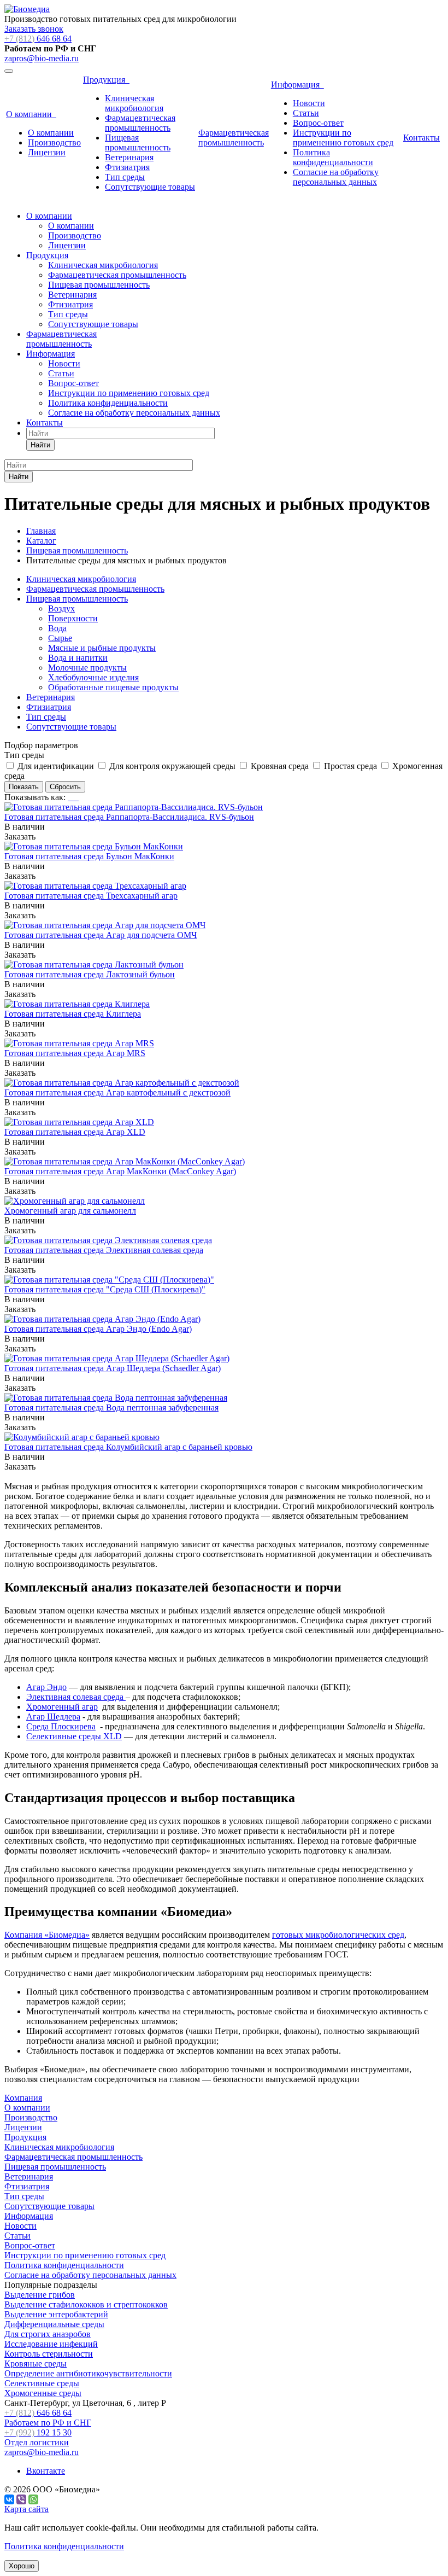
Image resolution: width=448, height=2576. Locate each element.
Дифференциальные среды (54, 2324)
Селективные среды (42, 2383)
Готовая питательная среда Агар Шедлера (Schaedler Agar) (113, 1368)
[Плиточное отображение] (70, 797)
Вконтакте (46, 2471)
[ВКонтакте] (9, 2499)
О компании (31, 114)
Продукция (106, 80)
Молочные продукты (87, 668)
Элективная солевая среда (76, 1697)
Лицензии (47, 152)
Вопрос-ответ (318, 123)
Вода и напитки (78, 658)
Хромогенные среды (43, 2393)
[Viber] (21, 2499)
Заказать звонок (34, 29)
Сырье (60, 638)
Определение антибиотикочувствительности (88, 2373)
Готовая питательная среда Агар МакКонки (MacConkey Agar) (120, 1171)
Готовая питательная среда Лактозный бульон (90, 974)
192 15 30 (38, 2437)
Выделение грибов (40, 2295)
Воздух (61, 608)
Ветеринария (129, 157)
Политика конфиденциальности (333, 157)
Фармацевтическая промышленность (140, 123)
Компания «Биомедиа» (47, 1935)
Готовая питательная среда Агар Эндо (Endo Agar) (98, 1329)
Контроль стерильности (49, 2354)
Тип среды (125, 177)
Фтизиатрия (127, 167)
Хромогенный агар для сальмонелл (70, 1211)
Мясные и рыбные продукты (102, 648)
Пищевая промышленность (138, 142)
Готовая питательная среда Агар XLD (75, 1132)
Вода (57, 628)
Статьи (306, 113)
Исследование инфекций (51, 2344)
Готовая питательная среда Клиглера (73, 1014)
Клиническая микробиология (134, 103)
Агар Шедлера (53, 1717)
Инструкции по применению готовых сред (343, 138)
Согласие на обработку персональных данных (336, 177)
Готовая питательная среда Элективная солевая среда (104, 1250)
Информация (297, 84)
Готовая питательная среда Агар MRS (75, 1053)
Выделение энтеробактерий (56, 2314)
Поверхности (73, 618)
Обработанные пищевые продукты (113, 687)
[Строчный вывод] (74, 797)
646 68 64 (38, 39)
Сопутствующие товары (150, 187)
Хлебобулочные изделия (93, 677)
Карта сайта (26, 2509)
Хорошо (22, 2566)
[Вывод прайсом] (78, 797)
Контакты (422, 138)
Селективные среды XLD (74, 1736)
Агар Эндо (46, 1687)
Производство (54, 142)
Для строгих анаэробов (48, 2334)
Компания (23, 2098)
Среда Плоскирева (61, 1726)
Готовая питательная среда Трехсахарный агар (91, 896)
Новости (309, 103)
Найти (40, 445)
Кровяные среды (36, 2364)
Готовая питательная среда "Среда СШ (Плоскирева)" (105, 1289)
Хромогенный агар (62, 1707)
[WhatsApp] (33, 2499)
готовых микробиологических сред (338, 1935)
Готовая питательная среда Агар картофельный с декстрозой (117, 1092)
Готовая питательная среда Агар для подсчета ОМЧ (101, 935)
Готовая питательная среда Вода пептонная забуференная (111, 1408)
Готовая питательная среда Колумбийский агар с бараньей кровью (128, 1447)
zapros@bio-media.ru (42, 58)
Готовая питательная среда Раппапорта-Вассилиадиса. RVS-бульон (129, 817)
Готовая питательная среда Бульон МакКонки (89, 856)
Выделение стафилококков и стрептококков (86, 2304)
